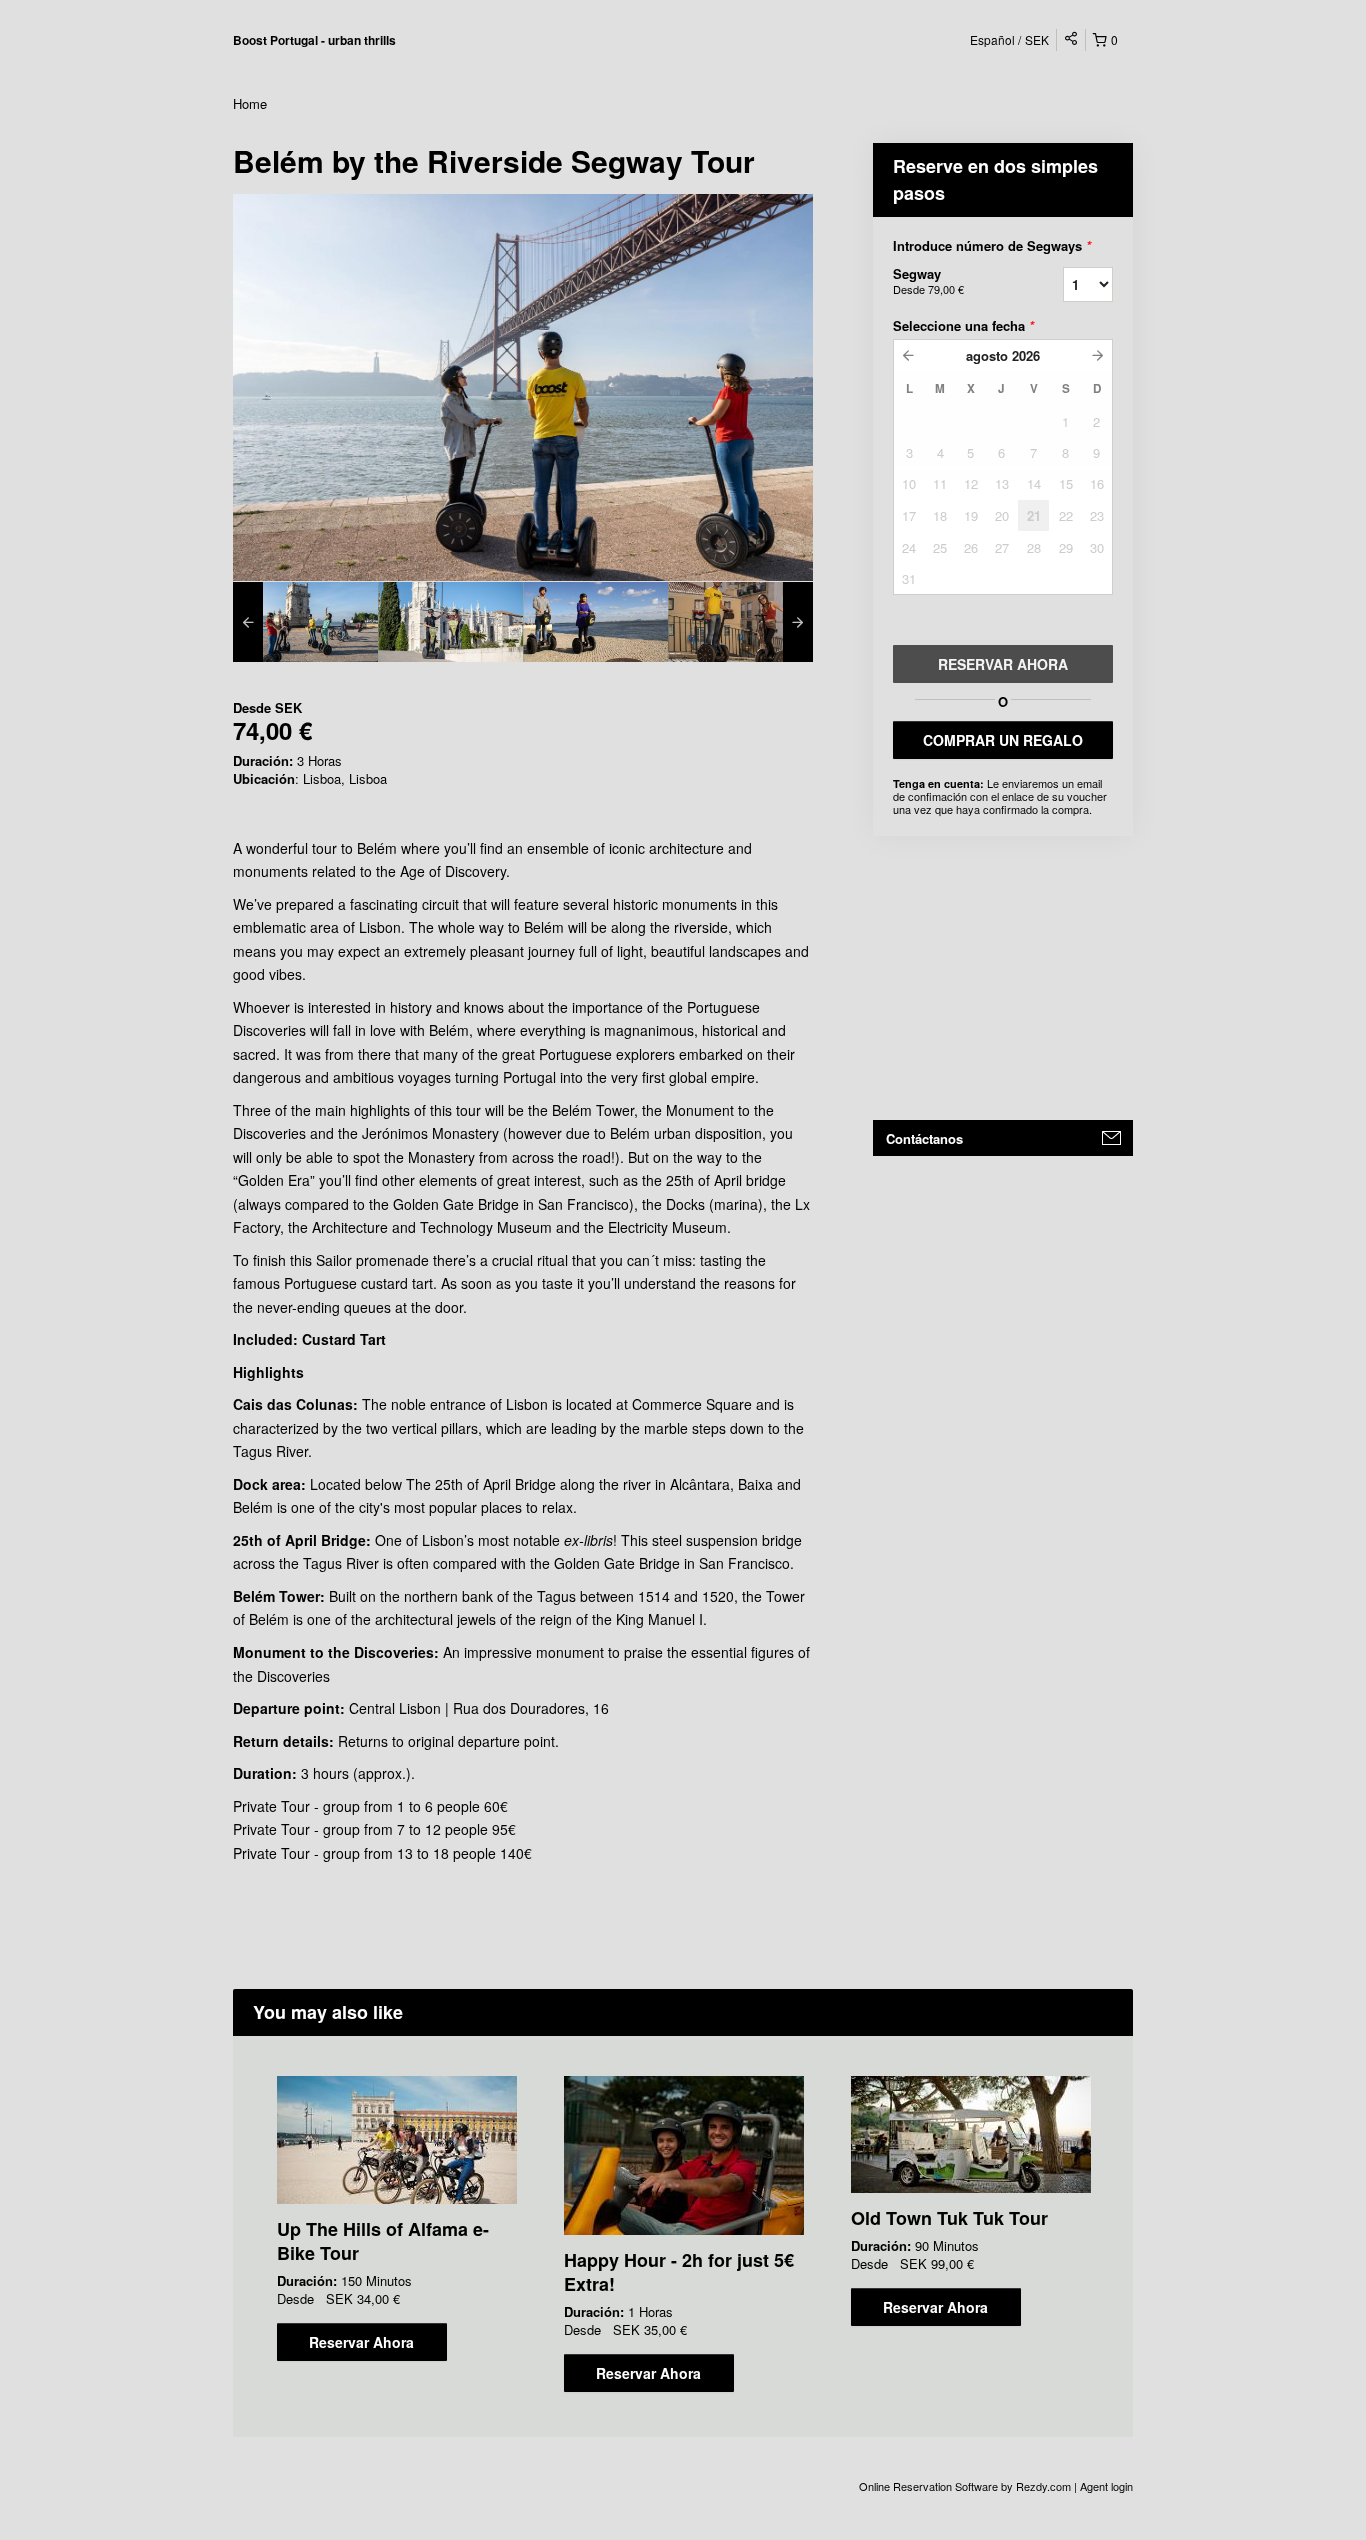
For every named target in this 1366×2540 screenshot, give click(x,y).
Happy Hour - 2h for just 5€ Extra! (679, 2272)
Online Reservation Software (928, 2486)
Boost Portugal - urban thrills (314, 40)
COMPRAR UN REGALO (1003, 740)
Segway (928, 280)
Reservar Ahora (361, 2342)
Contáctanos (924, 1138)
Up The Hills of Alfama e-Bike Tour (383, 2241)
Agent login (1106, 2486)
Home (250, 103)
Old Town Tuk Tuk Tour (949, 2218)
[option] (305, 622)
